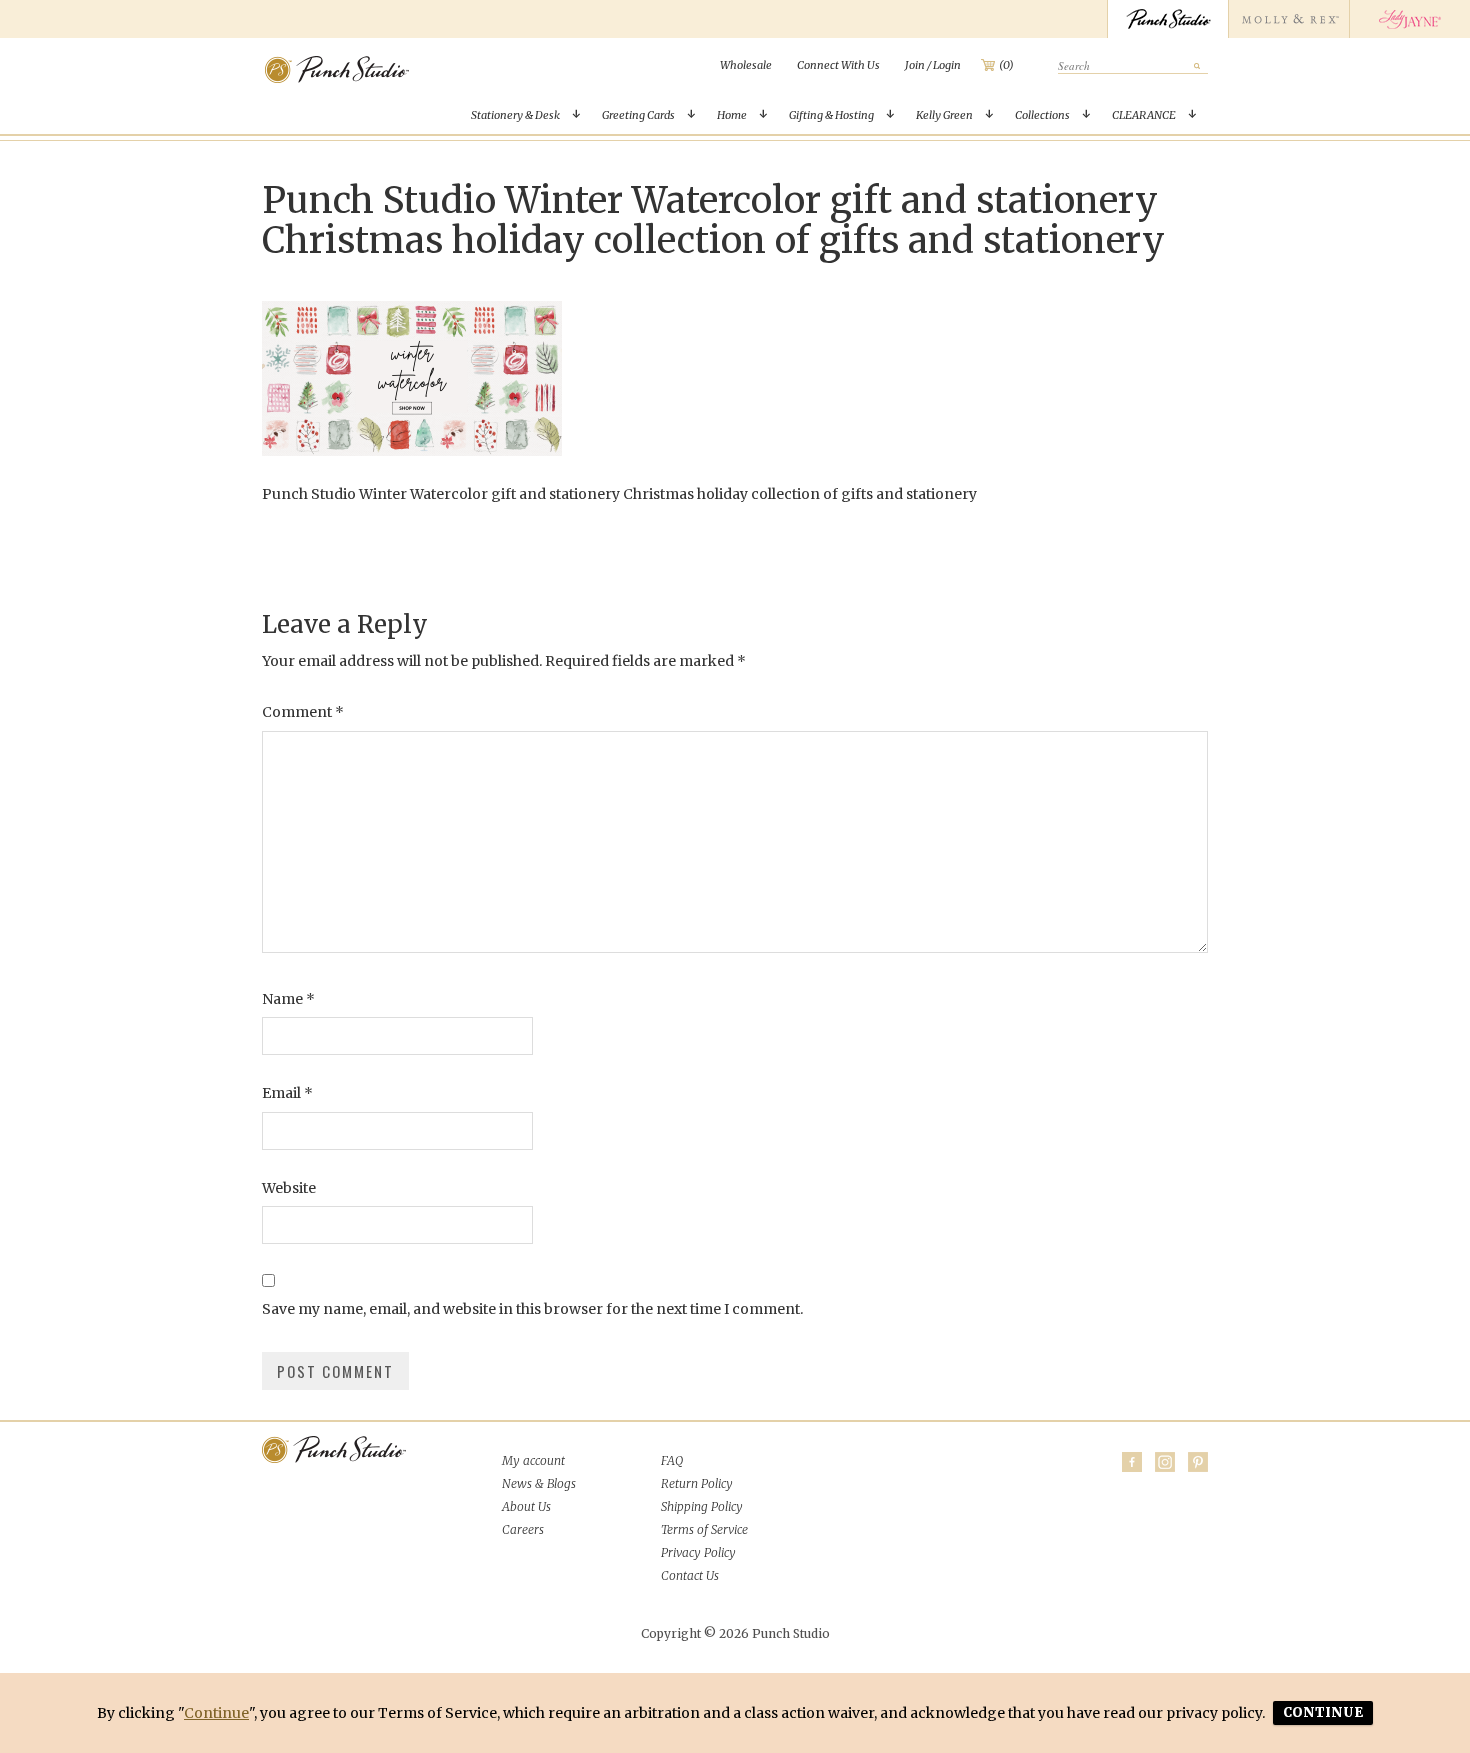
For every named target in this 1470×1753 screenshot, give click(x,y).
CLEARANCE (1144, 115)
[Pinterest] (1198, 1462)
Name (288, 999)
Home (732, 115)
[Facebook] (1132, 1462)
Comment (303, 712)
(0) (1006, 65)
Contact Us (690, 1575)
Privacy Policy (698, 1552)
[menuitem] (746, 65)
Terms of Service (704, 1529)
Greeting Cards (638, 115)
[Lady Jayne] (1409, 19)
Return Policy (697, 1483)
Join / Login (933, 65)
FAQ (672, 1460)
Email (287, 1093)
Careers (523, 1529)
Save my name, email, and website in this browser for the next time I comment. (532, 1309)
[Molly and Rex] (1288, 19)
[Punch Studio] (1167, 19)
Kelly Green (944, 115)
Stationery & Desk (515, 115)
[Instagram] (1165, 1462)
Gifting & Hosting (831, 115)
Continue (216, 1713)
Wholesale (746, 65)
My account (533, 1460)
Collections (1042, 115)
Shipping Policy (702, 1506)
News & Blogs (539, 1483)
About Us (526, 1506)
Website (289, 1188)
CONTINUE (1323, 1712)
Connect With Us (838, 65)
